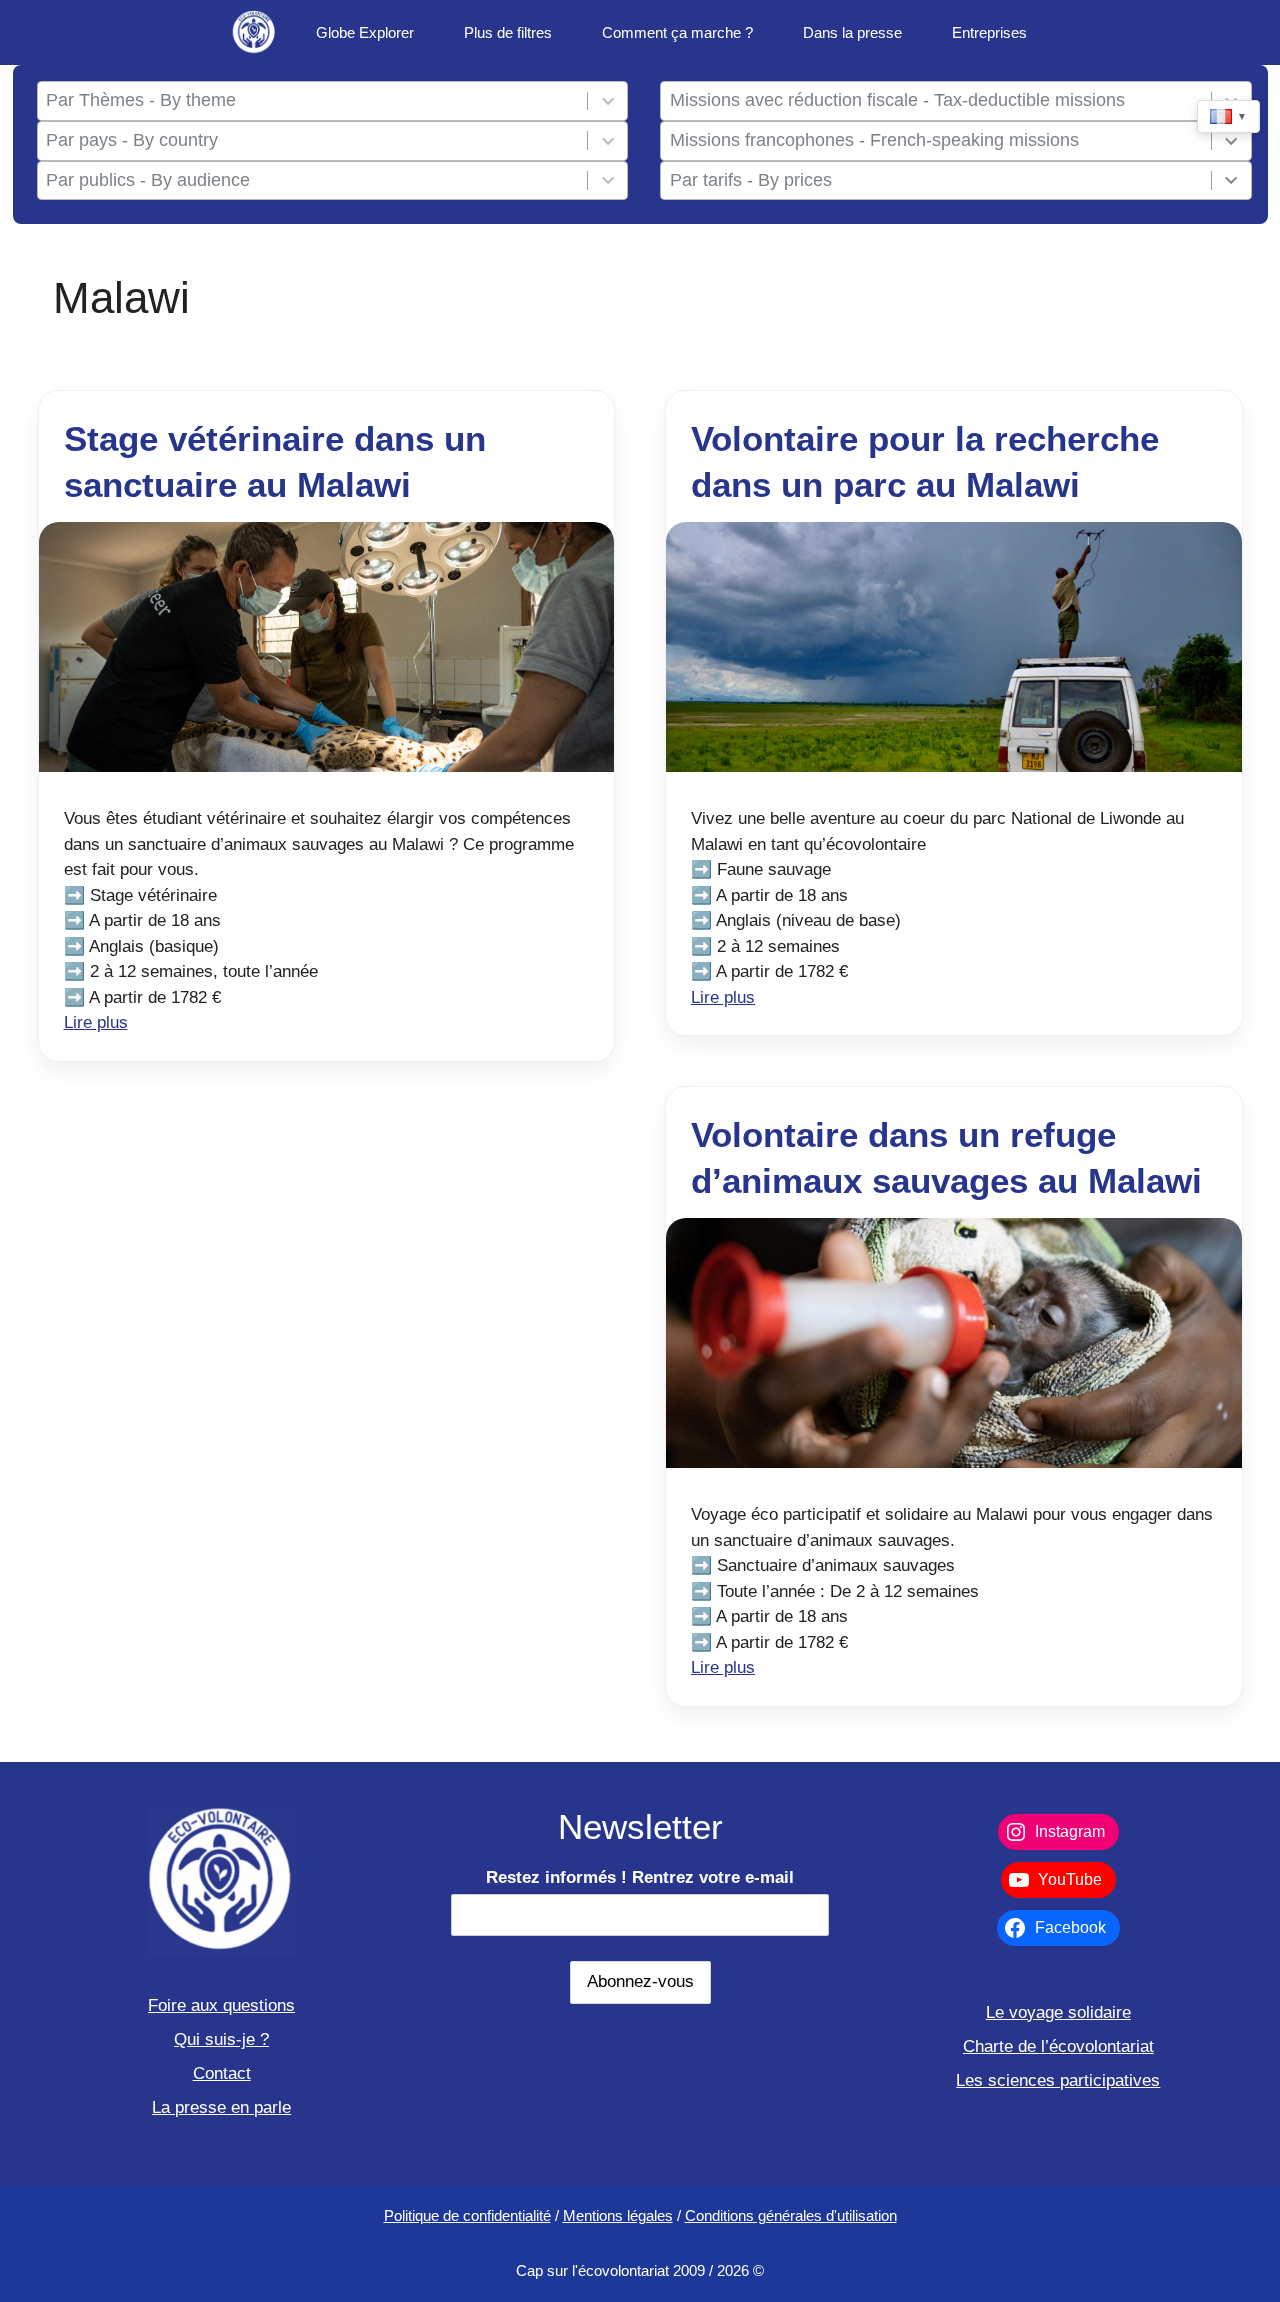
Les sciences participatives (1058, 2080)
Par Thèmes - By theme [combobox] (141, 100)
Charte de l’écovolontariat (1058, 2046)
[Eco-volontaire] (255, 32)
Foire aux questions (221, 2005)
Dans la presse (852, 32)
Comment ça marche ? (677, 32)
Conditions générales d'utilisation (791, 2215)
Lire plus (96, 1022)
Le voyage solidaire (1058, 2012)
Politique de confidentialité (467, 2215)
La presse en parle (221, 2107)
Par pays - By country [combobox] (132, 140)
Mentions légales (618, 2215)
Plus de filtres (508, 32)
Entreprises (989, 32)
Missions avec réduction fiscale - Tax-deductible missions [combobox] (897, 100)
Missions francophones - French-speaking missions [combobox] (874, 140)
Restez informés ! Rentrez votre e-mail (640, 1877)
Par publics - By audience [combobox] (148, 180)
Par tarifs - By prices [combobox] (751, 180)
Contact (222, 2073)
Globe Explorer (365, 32)
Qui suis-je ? (221, 2039)
